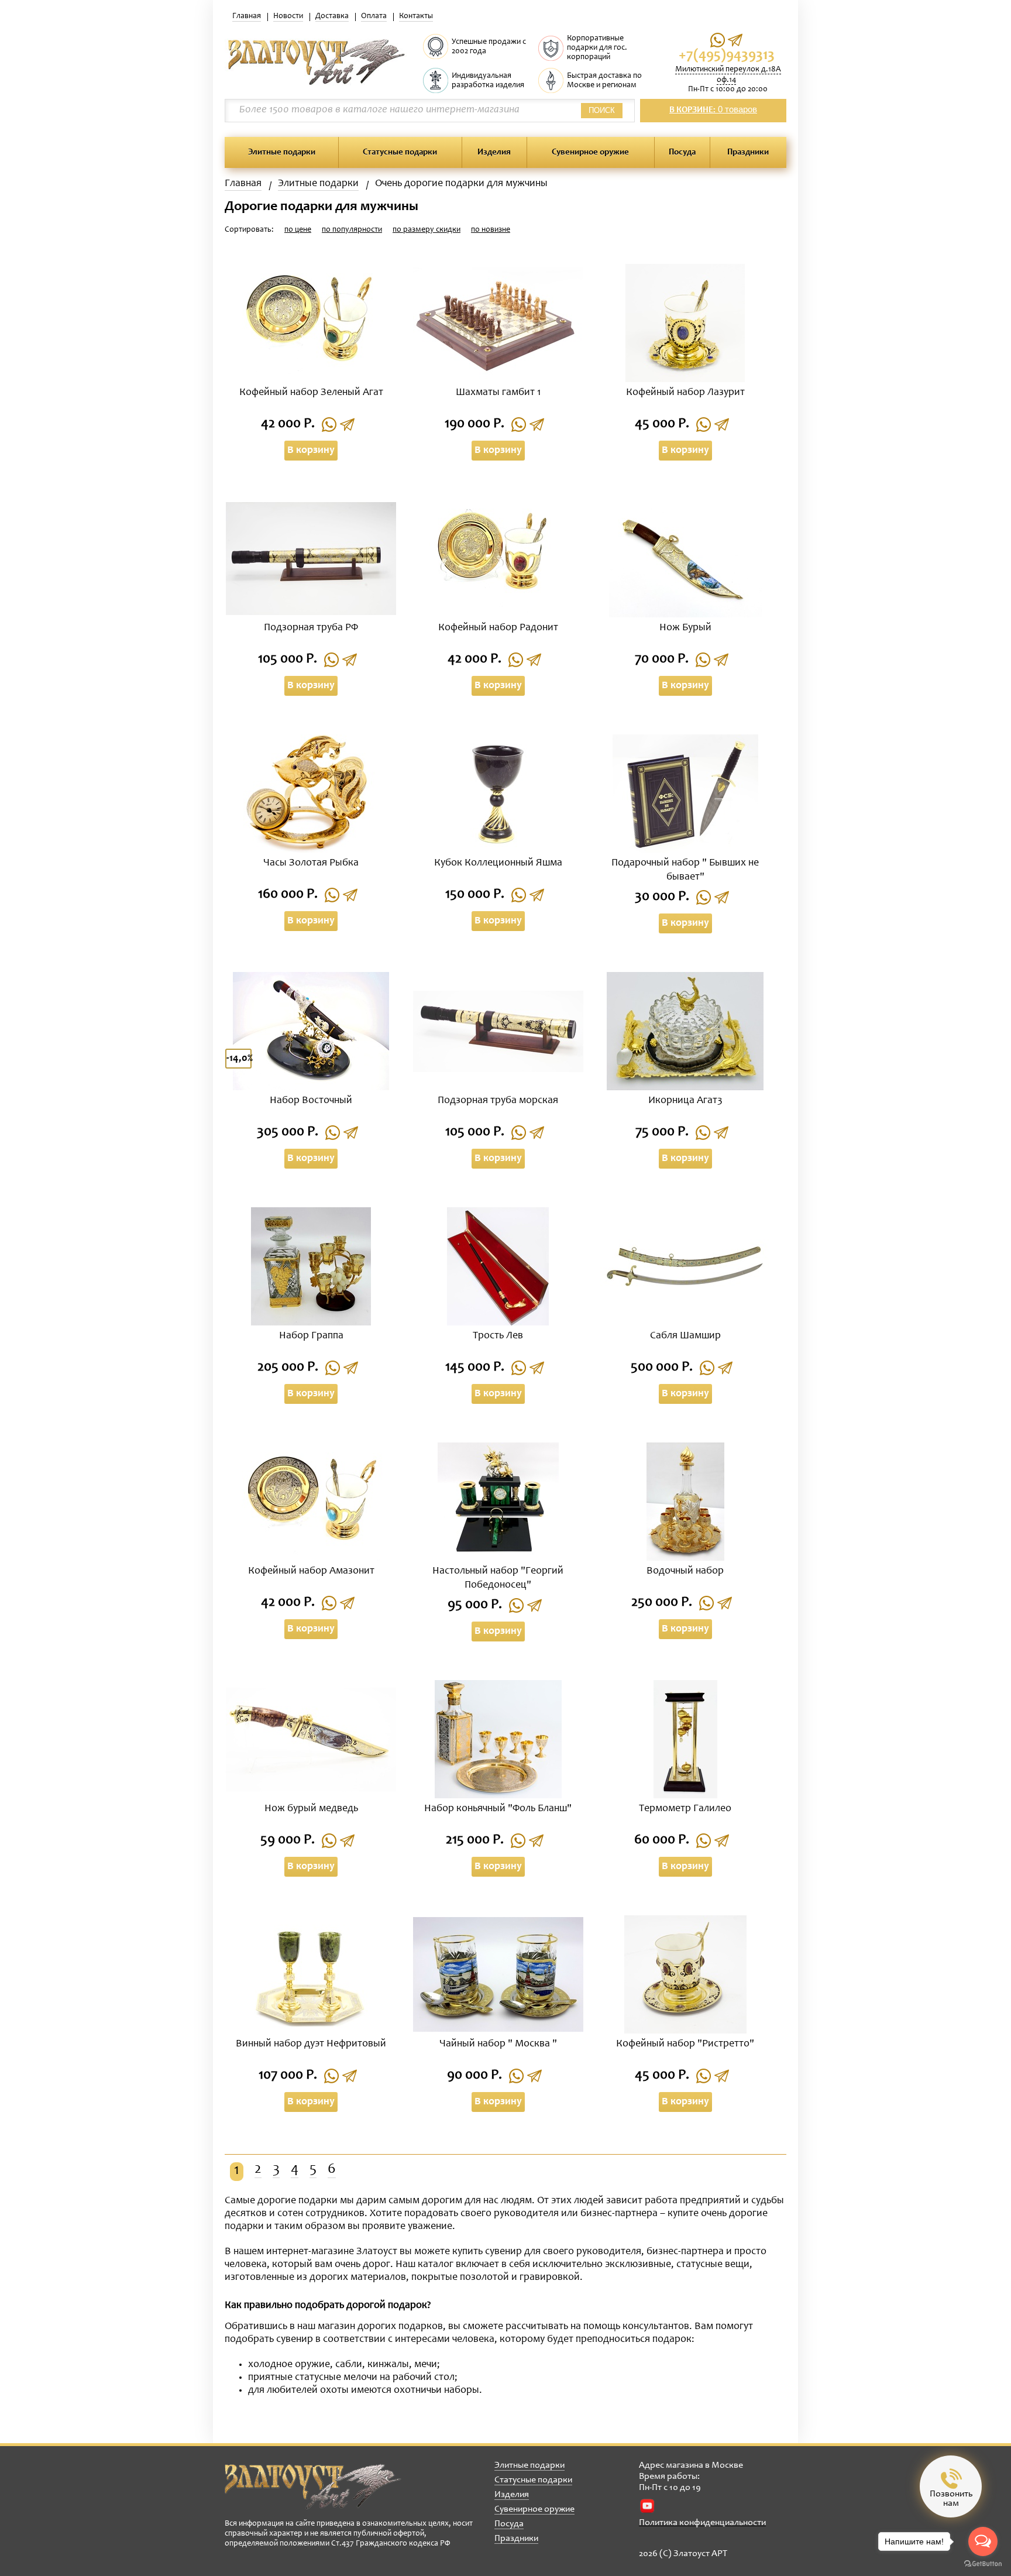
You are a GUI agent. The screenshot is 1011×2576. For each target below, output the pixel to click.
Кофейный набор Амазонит (311, 1571)
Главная (247, 16)
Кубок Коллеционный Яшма (498, 863)
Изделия (494, 152)
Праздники (748, 152)
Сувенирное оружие (590, 152)
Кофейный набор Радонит (498, 628)
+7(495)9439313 (727, 56)
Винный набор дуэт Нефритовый (311, 2044)
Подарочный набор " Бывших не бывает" (685, 870)
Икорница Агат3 (685, 1101)
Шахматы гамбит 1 (498, 393)
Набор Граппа (311, 1336)
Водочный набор (685, 1571)
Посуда (682, 152)
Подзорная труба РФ (311, 628)
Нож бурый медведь (311, 1809)
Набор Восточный (311, 1101)
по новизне (491, 230)
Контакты (416, 16)
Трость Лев (498, 1336)
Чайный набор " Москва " (498, 2044)
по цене (298, 230)
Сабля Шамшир (685, 1336)
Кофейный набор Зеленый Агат (311, 393)
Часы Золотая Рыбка (311, 863)
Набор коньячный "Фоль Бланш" (498, 1809)
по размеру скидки (427, 230)
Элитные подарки (282, 152)
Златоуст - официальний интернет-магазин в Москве (313, 2486)
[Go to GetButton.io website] (983, 2564)
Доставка (332, 16)
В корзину (311, 451)
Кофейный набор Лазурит (685, 393)
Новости (288, 16)
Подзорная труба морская (498, 1101)
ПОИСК (602, 110)
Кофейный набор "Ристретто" (685, 2044)
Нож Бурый (685, 628)
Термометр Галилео (685, 1809)
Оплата (374, 16)
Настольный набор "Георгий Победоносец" (498, 1578)
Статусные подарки (400, 152)
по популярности (352, 230)
